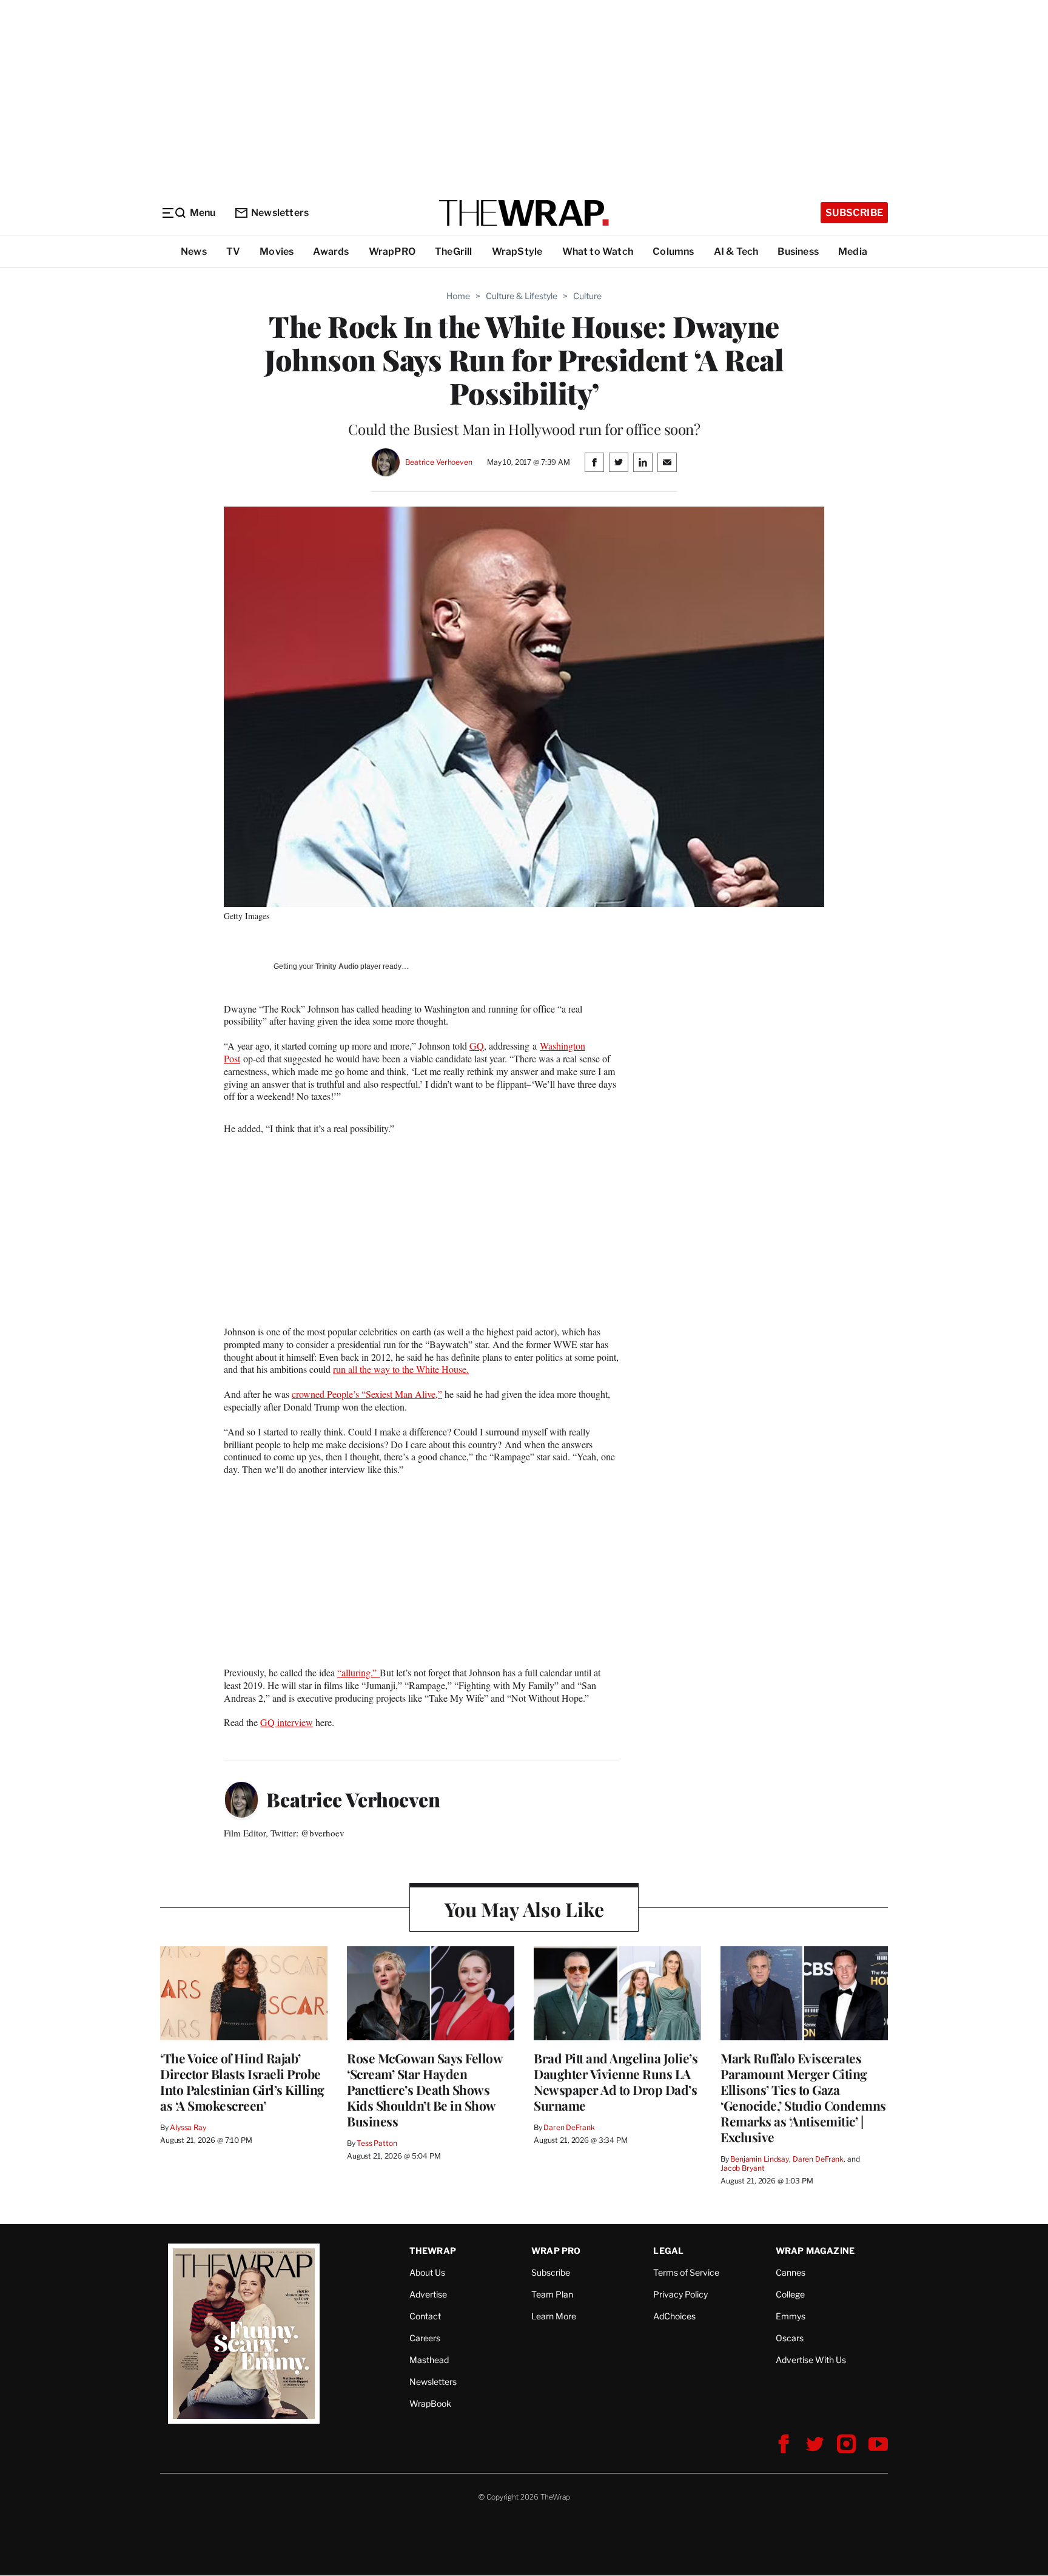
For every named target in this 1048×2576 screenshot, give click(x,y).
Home (458, 296)
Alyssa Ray (188, 2127)
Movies (277, 251)
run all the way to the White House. (401, 1369)
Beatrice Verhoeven (439, 462)
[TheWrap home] (524, 213)
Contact (425, 2316)
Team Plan (552, 2294)
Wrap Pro (556, 2251)
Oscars (790, 2338)
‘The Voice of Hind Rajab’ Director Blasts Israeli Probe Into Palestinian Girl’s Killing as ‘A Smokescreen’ (242, 2082)
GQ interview (287, 1722)
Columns (673, 251)
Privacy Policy (680, 2294)
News (194, 251)
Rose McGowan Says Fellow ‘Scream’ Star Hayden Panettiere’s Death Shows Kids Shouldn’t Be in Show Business (425, 2089)
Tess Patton (377, 2143)
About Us (427, 2272)
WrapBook (430, 2403)
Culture (587, 296)
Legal (668, 2251)
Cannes (791, 2272)
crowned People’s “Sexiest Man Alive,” (367, 1394)
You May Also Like (524, 1909)
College (790, 2294)
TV (233, 251)
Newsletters (280, 213)
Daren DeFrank (569, 2127)
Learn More (554, 2316)
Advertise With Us (811, 2360)
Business (798, 251)
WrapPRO (392, 251)
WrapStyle (517, 251)
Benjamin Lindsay (760, 2159)
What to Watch (598, 251)
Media (853, 251)
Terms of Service (686, 2272)
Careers (425, 2338)
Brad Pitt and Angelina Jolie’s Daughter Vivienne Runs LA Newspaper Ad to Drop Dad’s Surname (616, 2082)
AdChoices (674, 2316)
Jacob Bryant (742, 2168)
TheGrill (454, 251)
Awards (331, 251)
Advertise (428, 2294)
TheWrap (433, 2251)
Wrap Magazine (815, 2251)
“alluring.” (358, 1672)
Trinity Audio (337, 966)
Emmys (791, 2316)
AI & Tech (736, 251)
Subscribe (854, 213)
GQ (477, 1046)
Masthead (429, 2360)
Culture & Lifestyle (522, 296)
